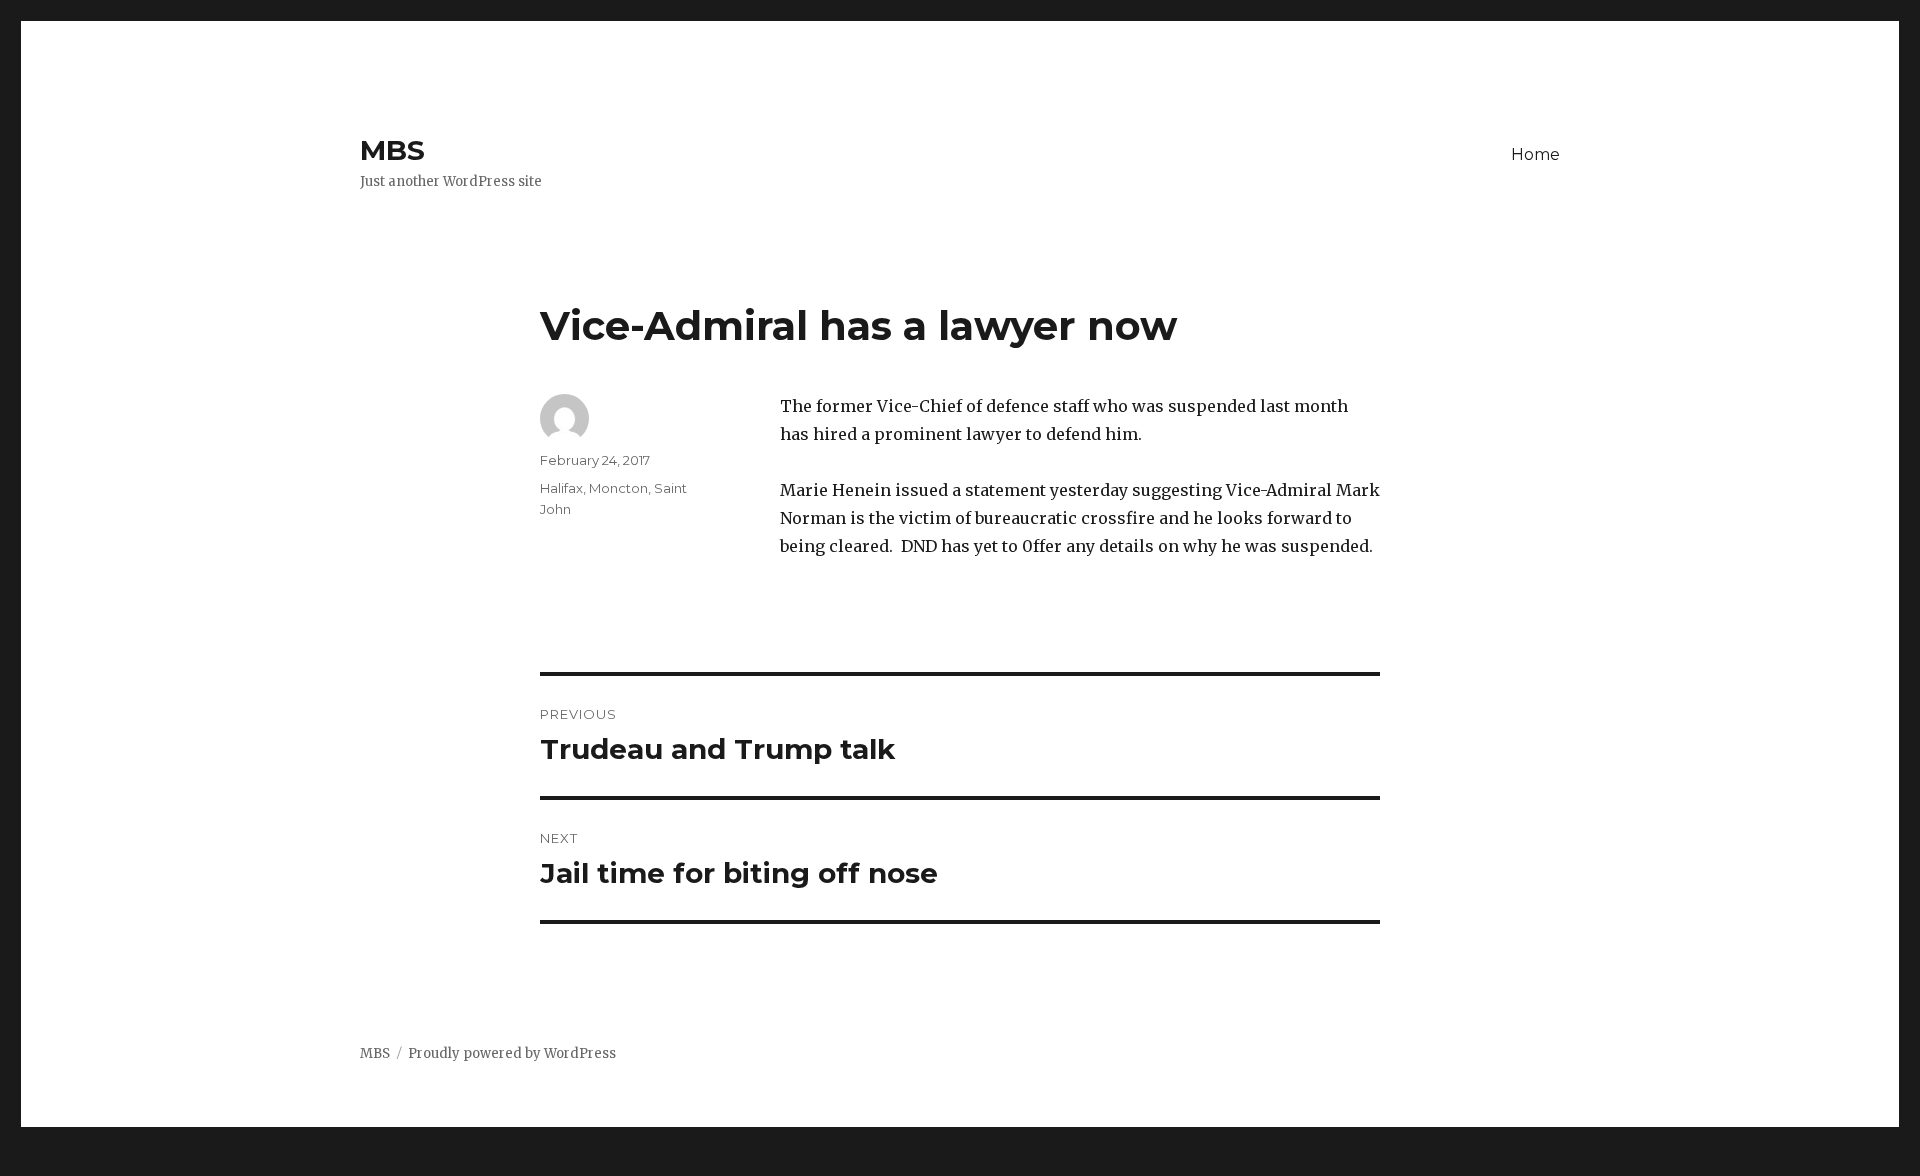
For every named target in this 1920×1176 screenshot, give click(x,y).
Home (1535, 154)
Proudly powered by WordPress (512, 1053)
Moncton (618, 488)
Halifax (561, 488)
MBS (392, 150)
